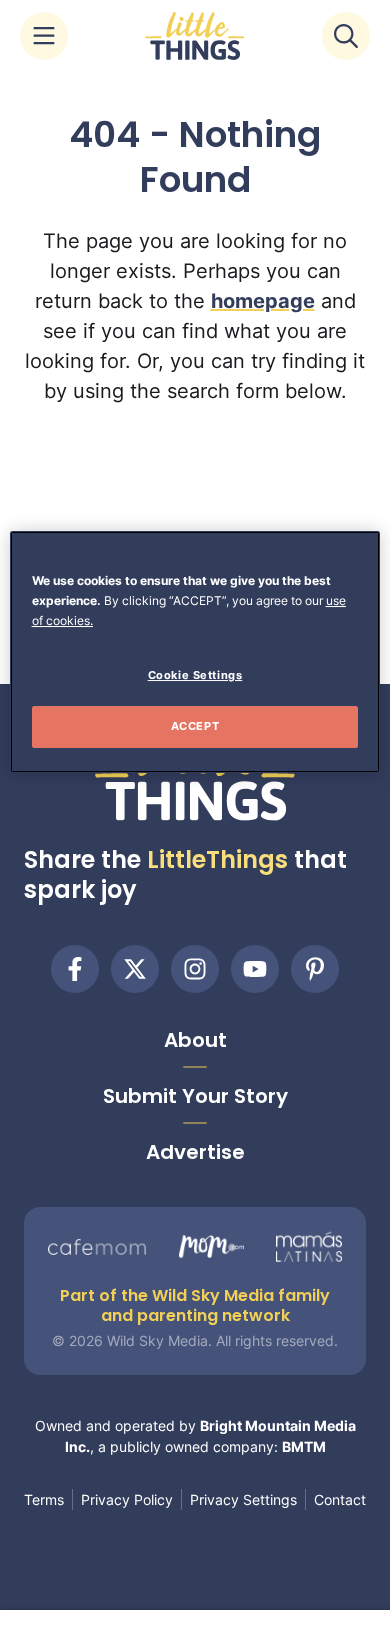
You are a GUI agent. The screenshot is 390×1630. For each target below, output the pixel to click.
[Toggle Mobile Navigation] (44, 36)
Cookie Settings (195, 675)
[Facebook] (75, 969)
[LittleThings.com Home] (195, 36)
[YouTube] (255, 969)
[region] (195, 652)
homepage (263, 301)
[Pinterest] (315, 969)
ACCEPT (195, 726)
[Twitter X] (135, 969)
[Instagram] (195, 969)
